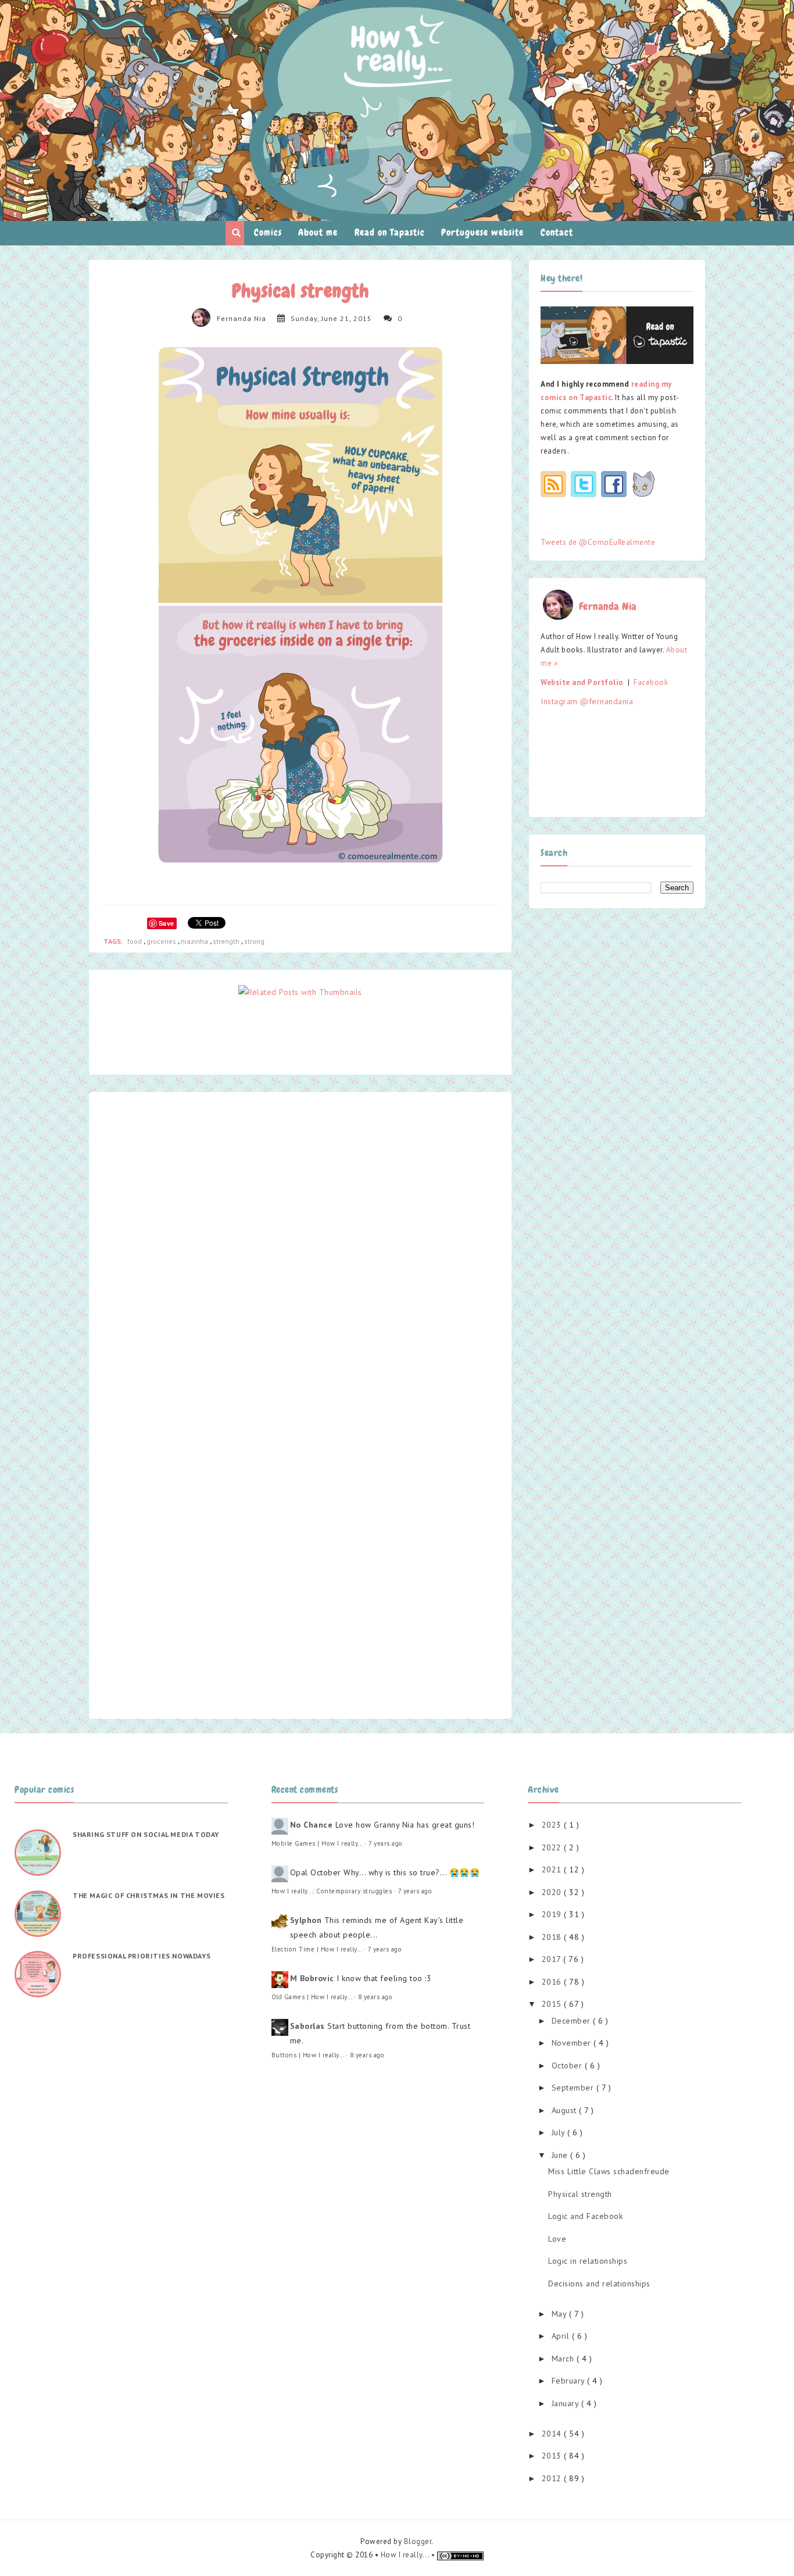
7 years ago (386, 1843)
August (566, 2110)
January (566, 2403)
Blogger (418, 2541)
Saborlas (307, 2026)
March (564, 2359)
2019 (553, 1914)
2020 (553, 1892)
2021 (553, 1869)
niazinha (195, 941)
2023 (553, 1825)
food (135, 941)
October (568, 2065)
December (573, 2021)
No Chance (312, 1825)
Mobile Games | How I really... (317, 1843)
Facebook (651, 682)
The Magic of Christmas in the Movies (149, 1895)
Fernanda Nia (242, 318)
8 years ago (375, 1997)
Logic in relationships (588, 2261)
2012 (553, 2478)
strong (254, 941)
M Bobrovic (312, 1978)
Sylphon (306, 1920)
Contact (557, 232)
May (560, 2314)
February (570, 2381)
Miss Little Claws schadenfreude (609, 2171)
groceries (162, 941)
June (561, 2155)
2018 (553, 1937)
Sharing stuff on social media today (146, 1834)
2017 (553, 1959)
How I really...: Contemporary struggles (332, 1891)
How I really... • (409, 2555)
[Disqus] (300, 1252)
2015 (553, 2004)
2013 (553, 2456)
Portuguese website (482, 232)
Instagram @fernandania (587, 701)
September (574, 2088)
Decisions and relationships (599, 2284)
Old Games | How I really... (312, 1997)
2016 (553, 1982)
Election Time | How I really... (317, 1949)
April (562, 2336)
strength (227, 941)
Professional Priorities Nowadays (142, 1956)
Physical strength (580, 2194)
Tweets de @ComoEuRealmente (598, 542)
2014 (553, 2434)
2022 (553, 1847)
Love (557, 2239)
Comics (268, 232)
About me (318, 232)
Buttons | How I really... (308, 2055)
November (573, 2043)
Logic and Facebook (585, 2216)
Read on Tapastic (390, 232)
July (560, 2132)
